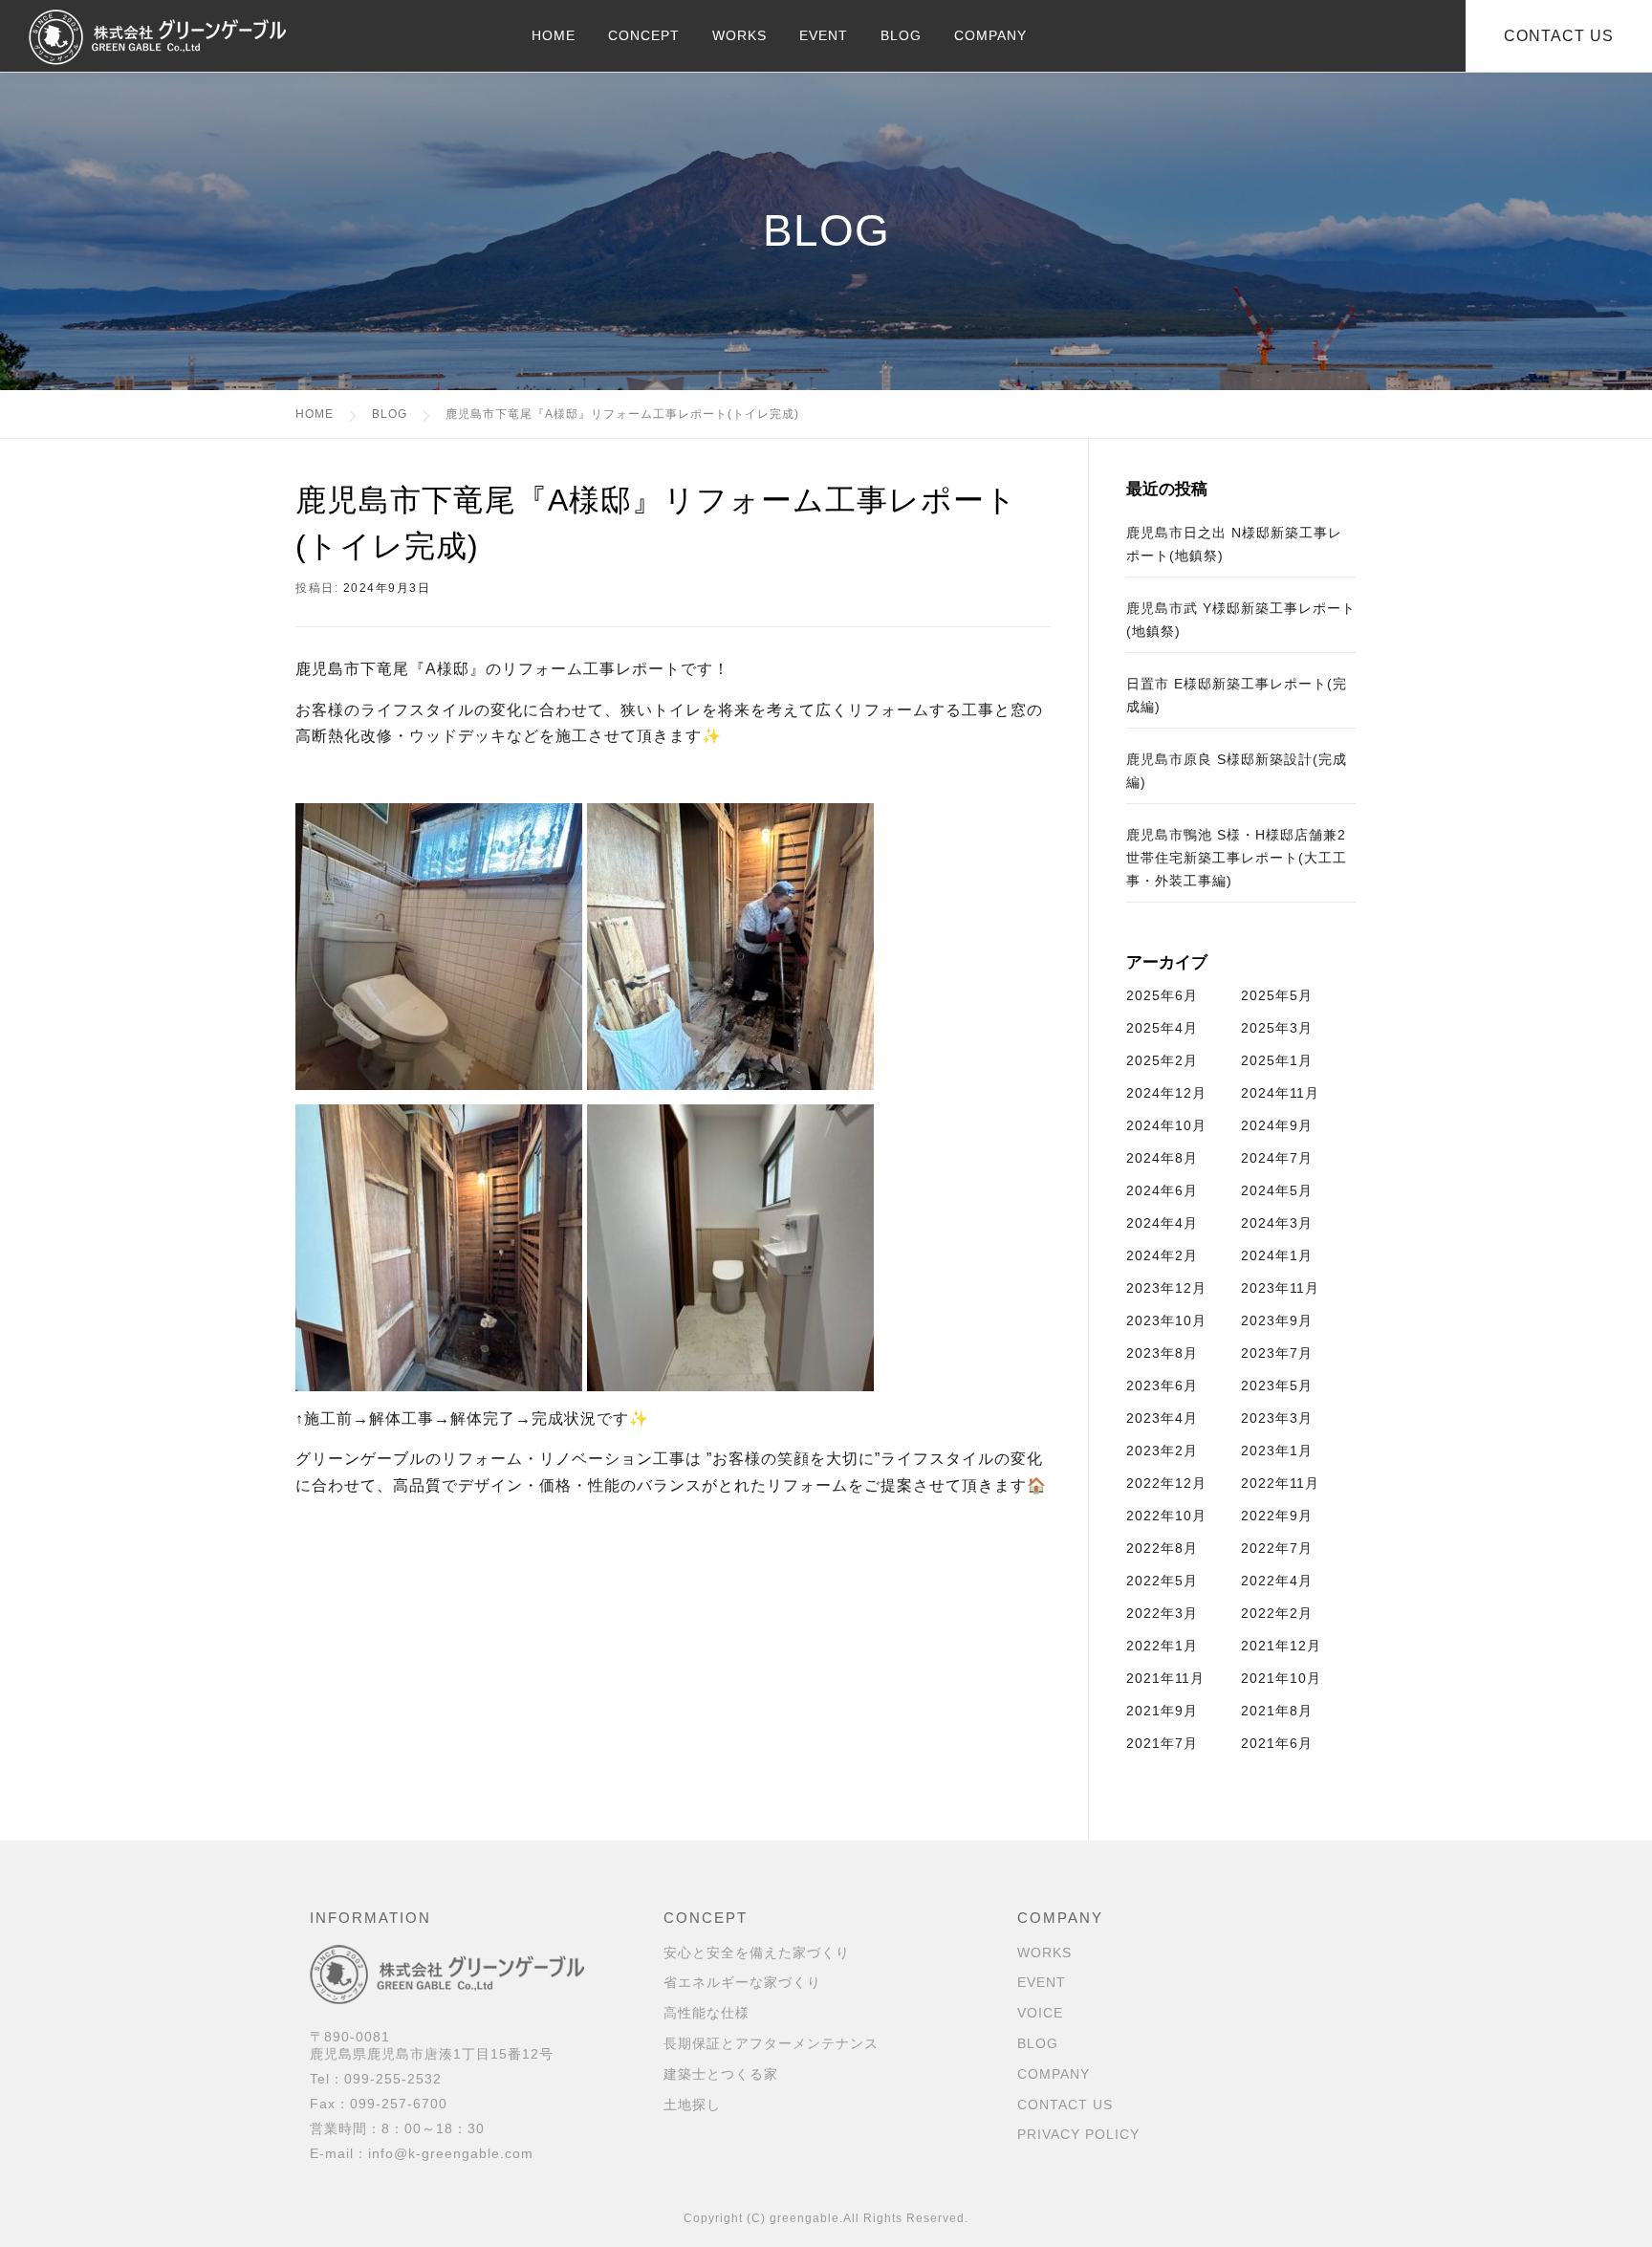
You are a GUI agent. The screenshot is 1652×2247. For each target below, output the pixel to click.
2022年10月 (1166, 1516)
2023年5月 (1277, 1385)
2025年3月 (1277, 1028)
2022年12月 (1166, 1483)
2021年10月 (1281, 1678)
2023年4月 (1162, 1418)
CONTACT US (1065, 2105)
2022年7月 (1277, 1548)
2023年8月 (1162, 1353)
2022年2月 (1277, 1613)
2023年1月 (1277, 1451)
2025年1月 (1277, 1060)
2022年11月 (1280, 1483)
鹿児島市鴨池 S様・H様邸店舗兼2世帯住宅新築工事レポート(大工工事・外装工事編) (1237, 858)
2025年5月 (1277, 995)
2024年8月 (1162, 1158)
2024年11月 (1280, 1093)
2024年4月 (1162, 1223)
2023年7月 (1277, 1353)
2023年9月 (1277, 1320)
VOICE (1040, 2013)
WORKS (739, 35)
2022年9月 (1277, 1516)
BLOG (901, 35)
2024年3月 (1277, 1223)
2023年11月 (1280, 1288)
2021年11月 (1165, 1678)
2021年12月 (1281, 1646)
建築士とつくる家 (721, 2074)
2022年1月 (1162, 1646)
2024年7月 (1277, 1158)
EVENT (824, 35)
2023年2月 (1162, 1451)
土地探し (692, 2105)
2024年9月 (1277, 1125)
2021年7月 (1162, 1743)
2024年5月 (1277, 1190)
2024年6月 (1162, 1190)
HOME (554, 35)
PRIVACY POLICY (1078, 2134)
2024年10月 (1166, 1125)
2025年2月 (1162, 1060)
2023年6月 (1162, 1385)
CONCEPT (644, 35)
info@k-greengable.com (451, 2153)
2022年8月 (1162, 1548)
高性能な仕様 (706, 2013)
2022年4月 (1277, 1581)
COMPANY (990, 35)
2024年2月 (1162, 1255)
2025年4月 (1162, 1028)
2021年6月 (1277, 1743)
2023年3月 (1277, 1418)
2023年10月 (1166, 1320)
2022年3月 (1162, 1613)
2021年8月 (1277, 1711)
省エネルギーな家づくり (742, 1982)
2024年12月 (1166, 1093)
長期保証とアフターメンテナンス (771, 2043)
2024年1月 (1277, 1255)
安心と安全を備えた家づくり (757, 1952)
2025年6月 (1162, 995)
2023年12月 (1166, 1288)
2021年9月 (1162, 1711)
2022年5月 (1162, 1581)
